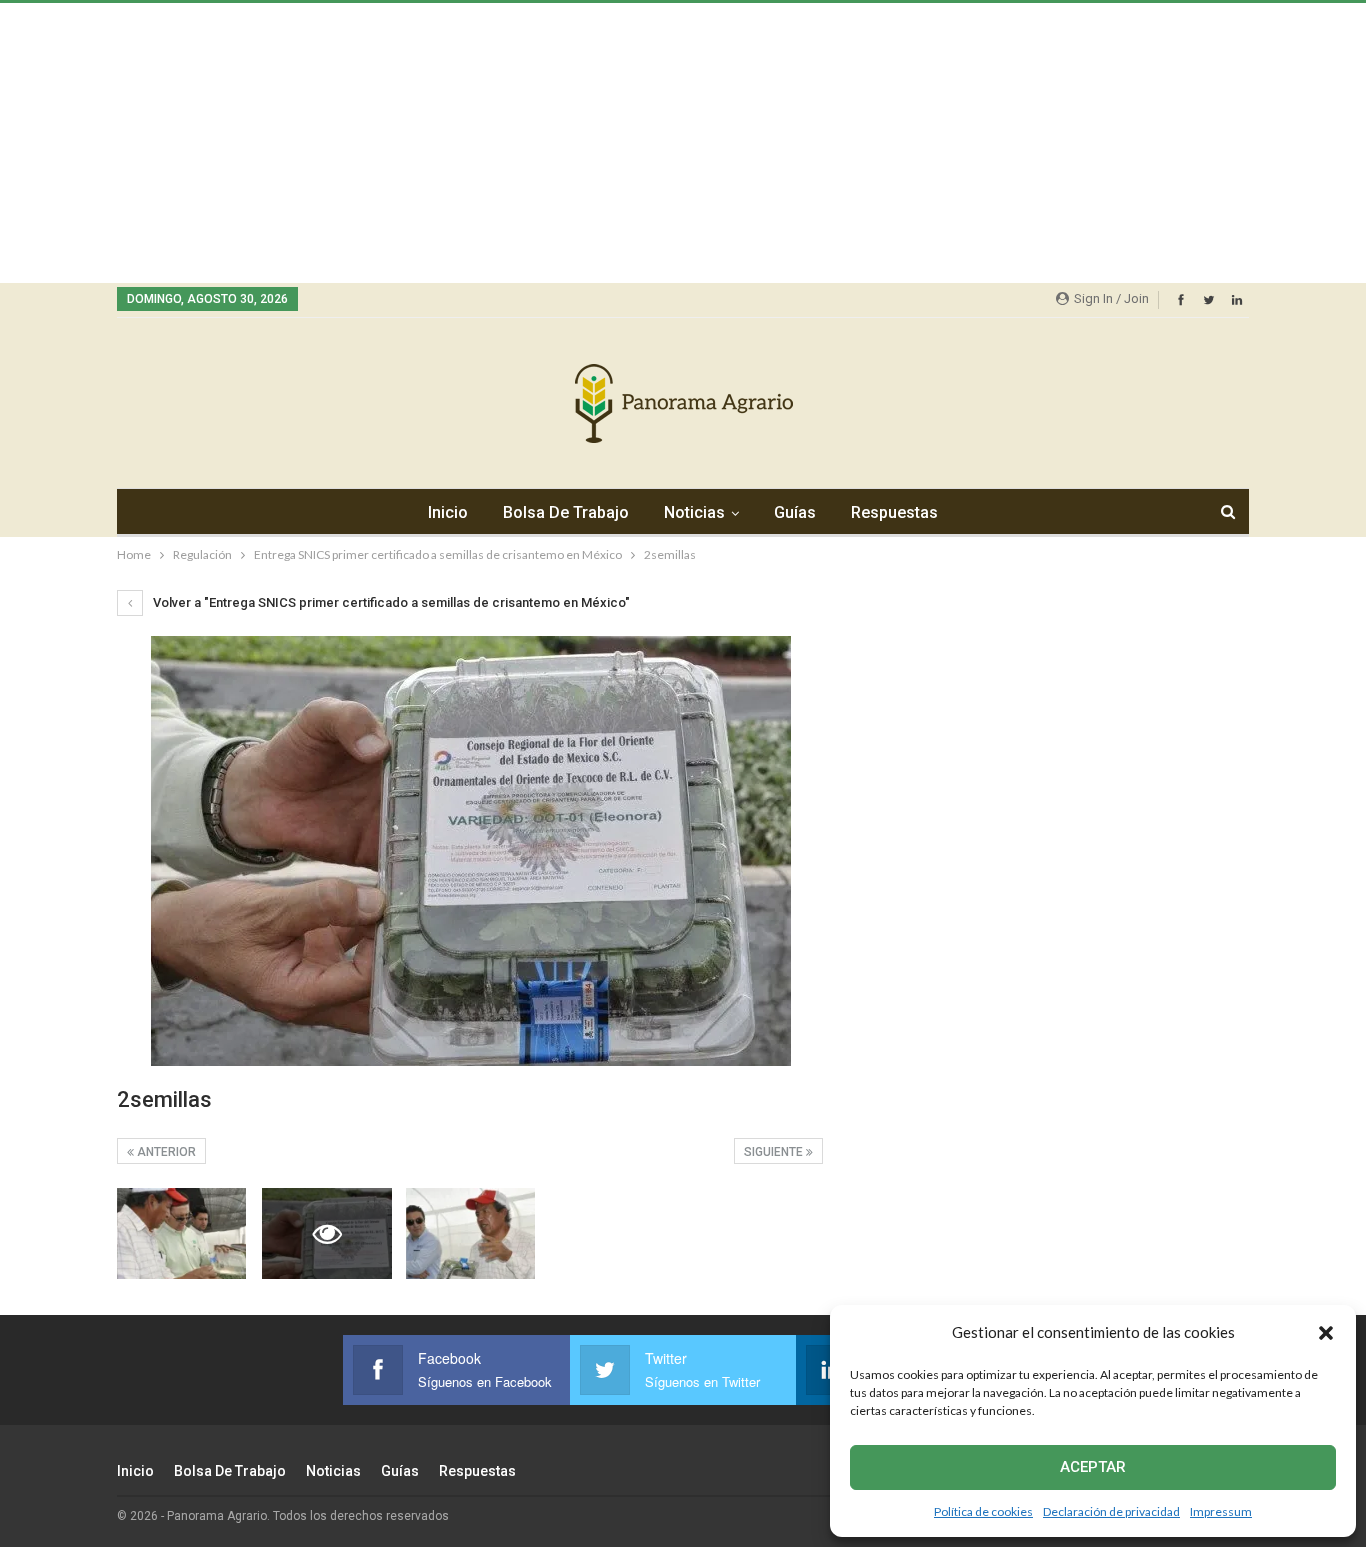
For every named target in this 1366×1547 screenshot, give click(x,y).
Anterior (165, 1152)
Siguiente (775, 1152)
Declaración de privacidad (1111, 1511)
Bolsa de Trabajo (566, 512)
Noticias (694, 512)
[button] (1326, 1333)
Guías (795, 512)
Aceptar (1093, 1467)
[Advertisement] (600, 143)
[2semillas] (181, 1233)
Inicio (448, 512)
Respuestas (894, 512)
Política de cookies (983, 1511)
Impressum (1221, 1511)
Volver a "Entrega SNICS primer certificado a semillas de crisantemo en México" (390, 602)
